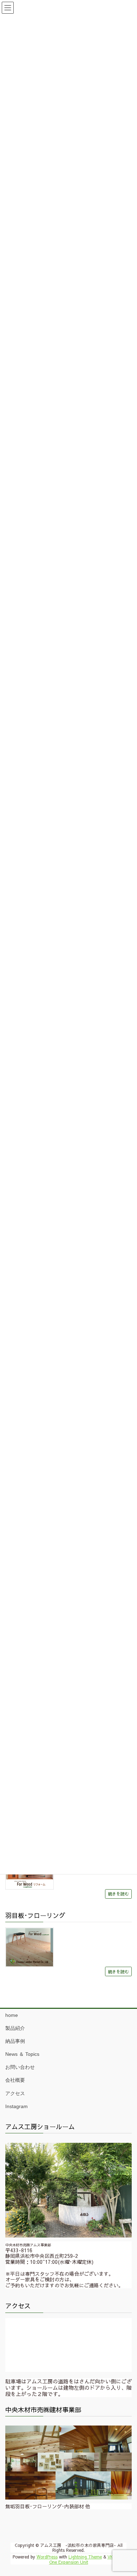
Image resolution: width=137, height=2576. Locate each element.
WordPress (47, 2557)
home (12, 2015)
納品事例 (15, 2041)
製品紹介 (15, 2028)
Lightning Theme (85, 2557)
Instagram (17, 2106)
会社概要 (15, 2080)
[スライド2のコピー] (68, 2462)
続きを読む (118, 1894)
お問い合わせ (20, 2067)
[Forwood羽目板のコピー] (30, 1947)
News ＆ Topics (22, 2054)
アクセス (15, 2093)
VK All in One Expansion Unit (87, 2559)
